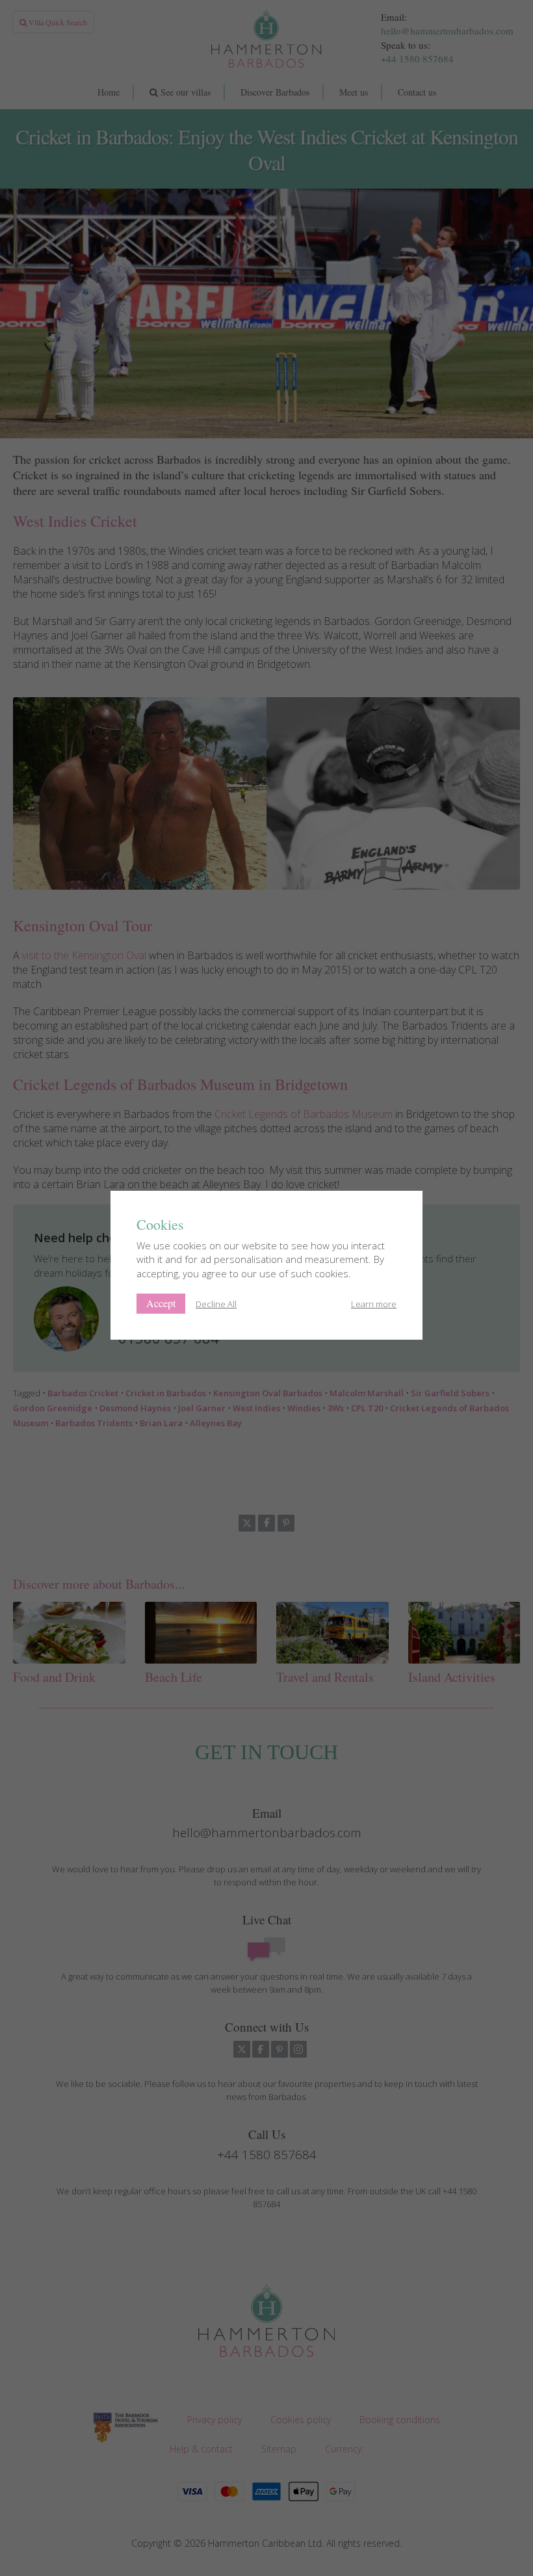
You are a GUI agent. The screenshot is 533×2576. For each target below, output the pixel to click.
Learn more (374, 1304)
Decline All (216, 1304)
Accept (161, 1303)
